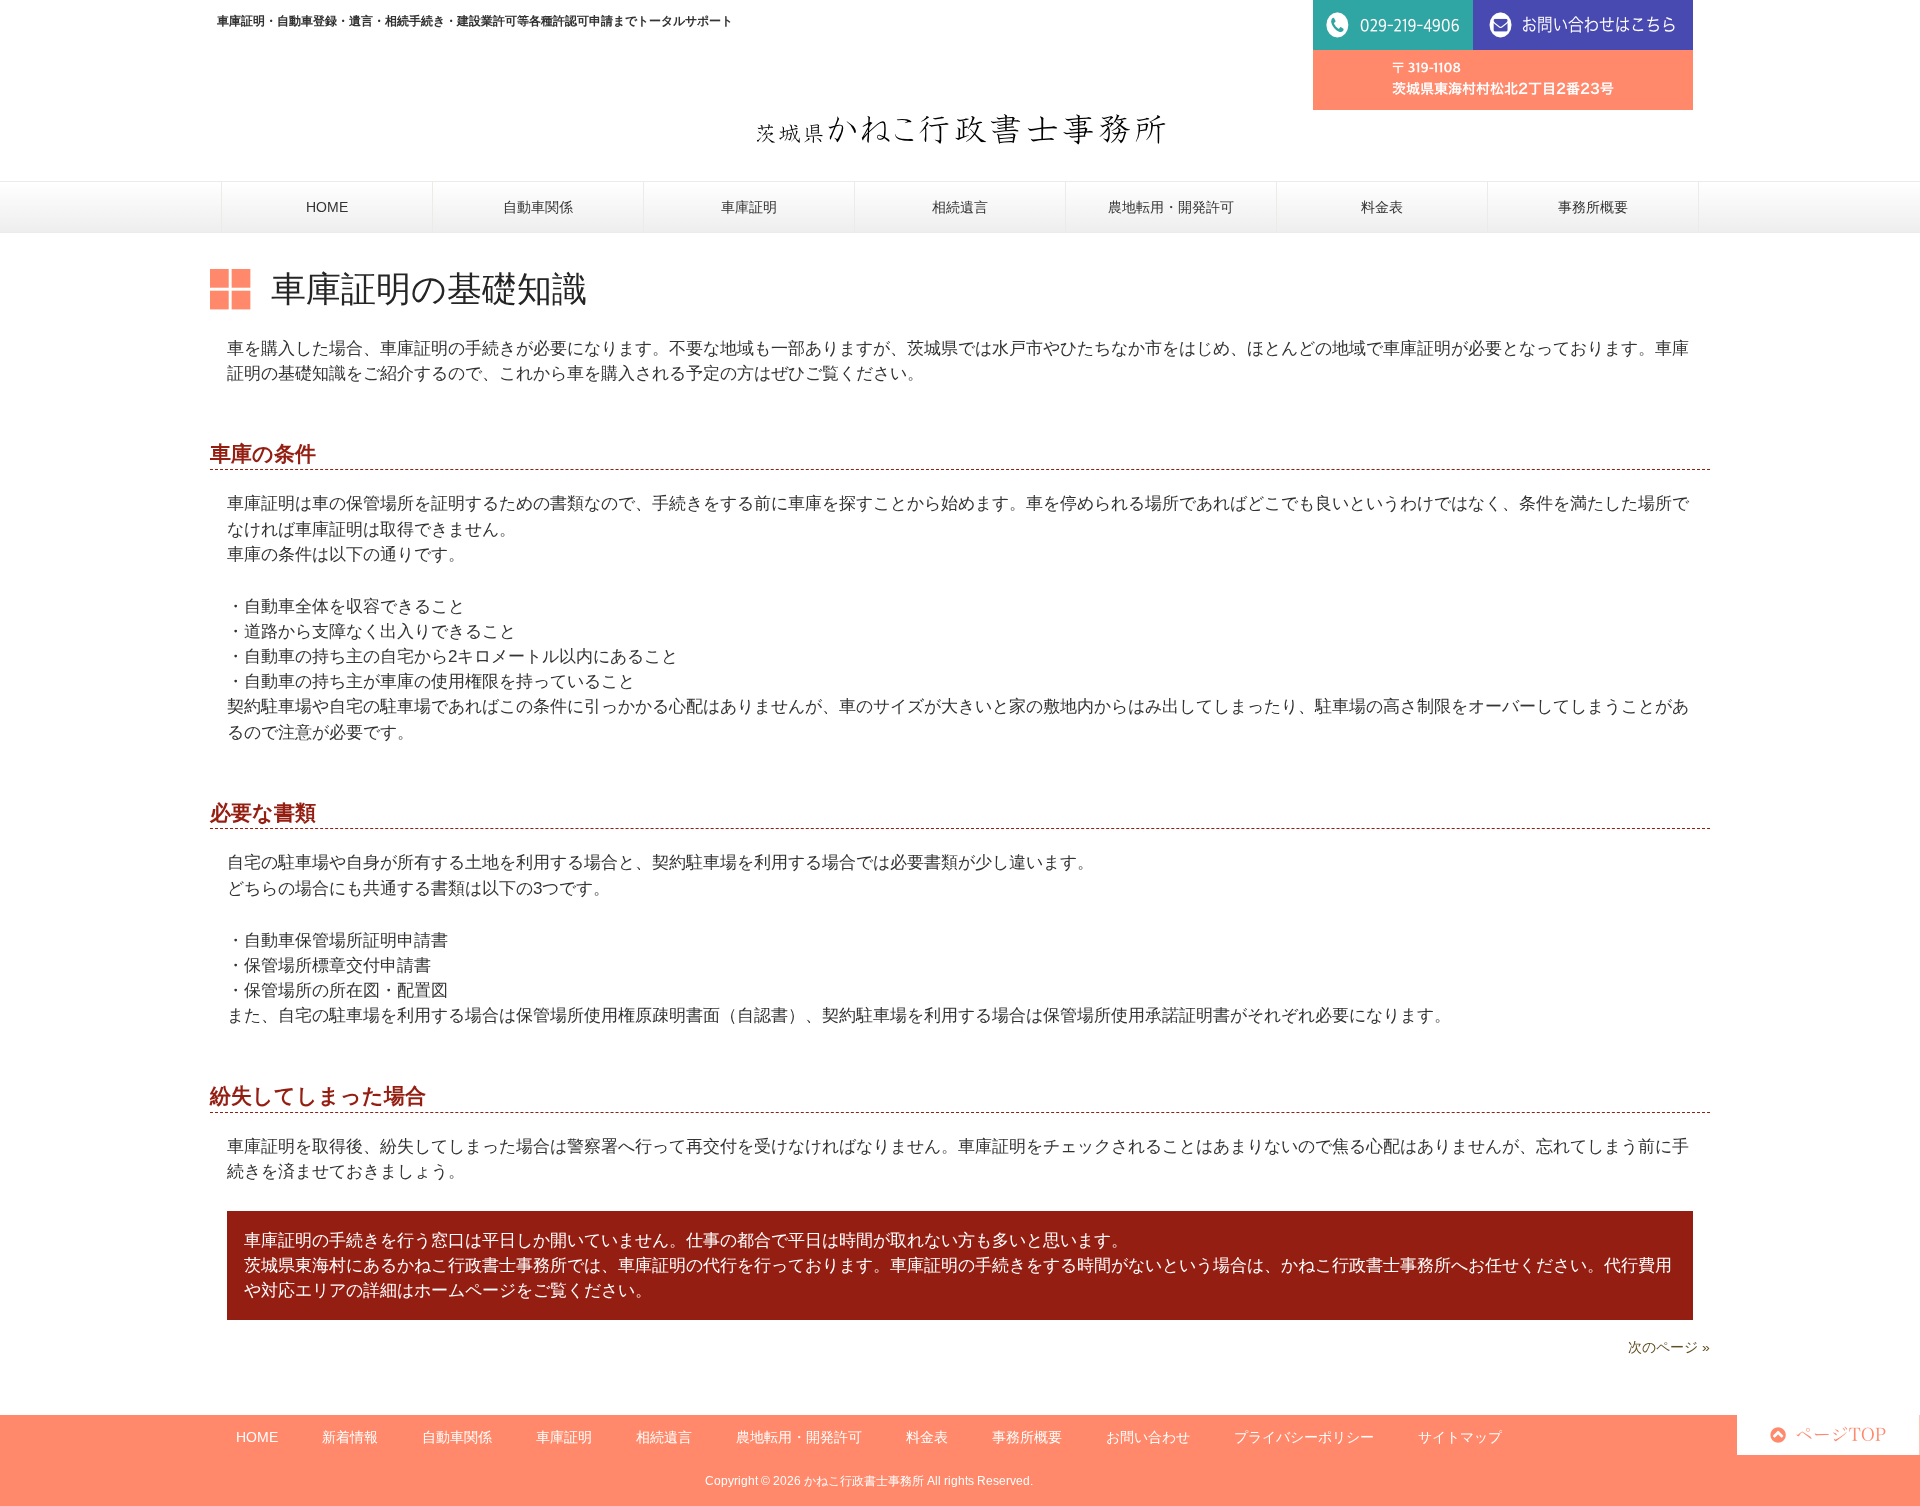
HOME (257, 1437)
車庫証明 (564, 1437)
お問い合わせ (1148, 1437)
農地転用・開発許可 (799, 1437)
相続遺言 (664, 1437)
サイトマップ (1460, 1437)
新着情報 (350, 1437)
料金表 (927, 1437)
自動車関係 (457, 1437)
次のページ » (1669, 1347)
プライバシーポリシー (1304, 1437)
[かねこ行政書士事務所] (960, 129)
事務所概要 (1027, 1437)
